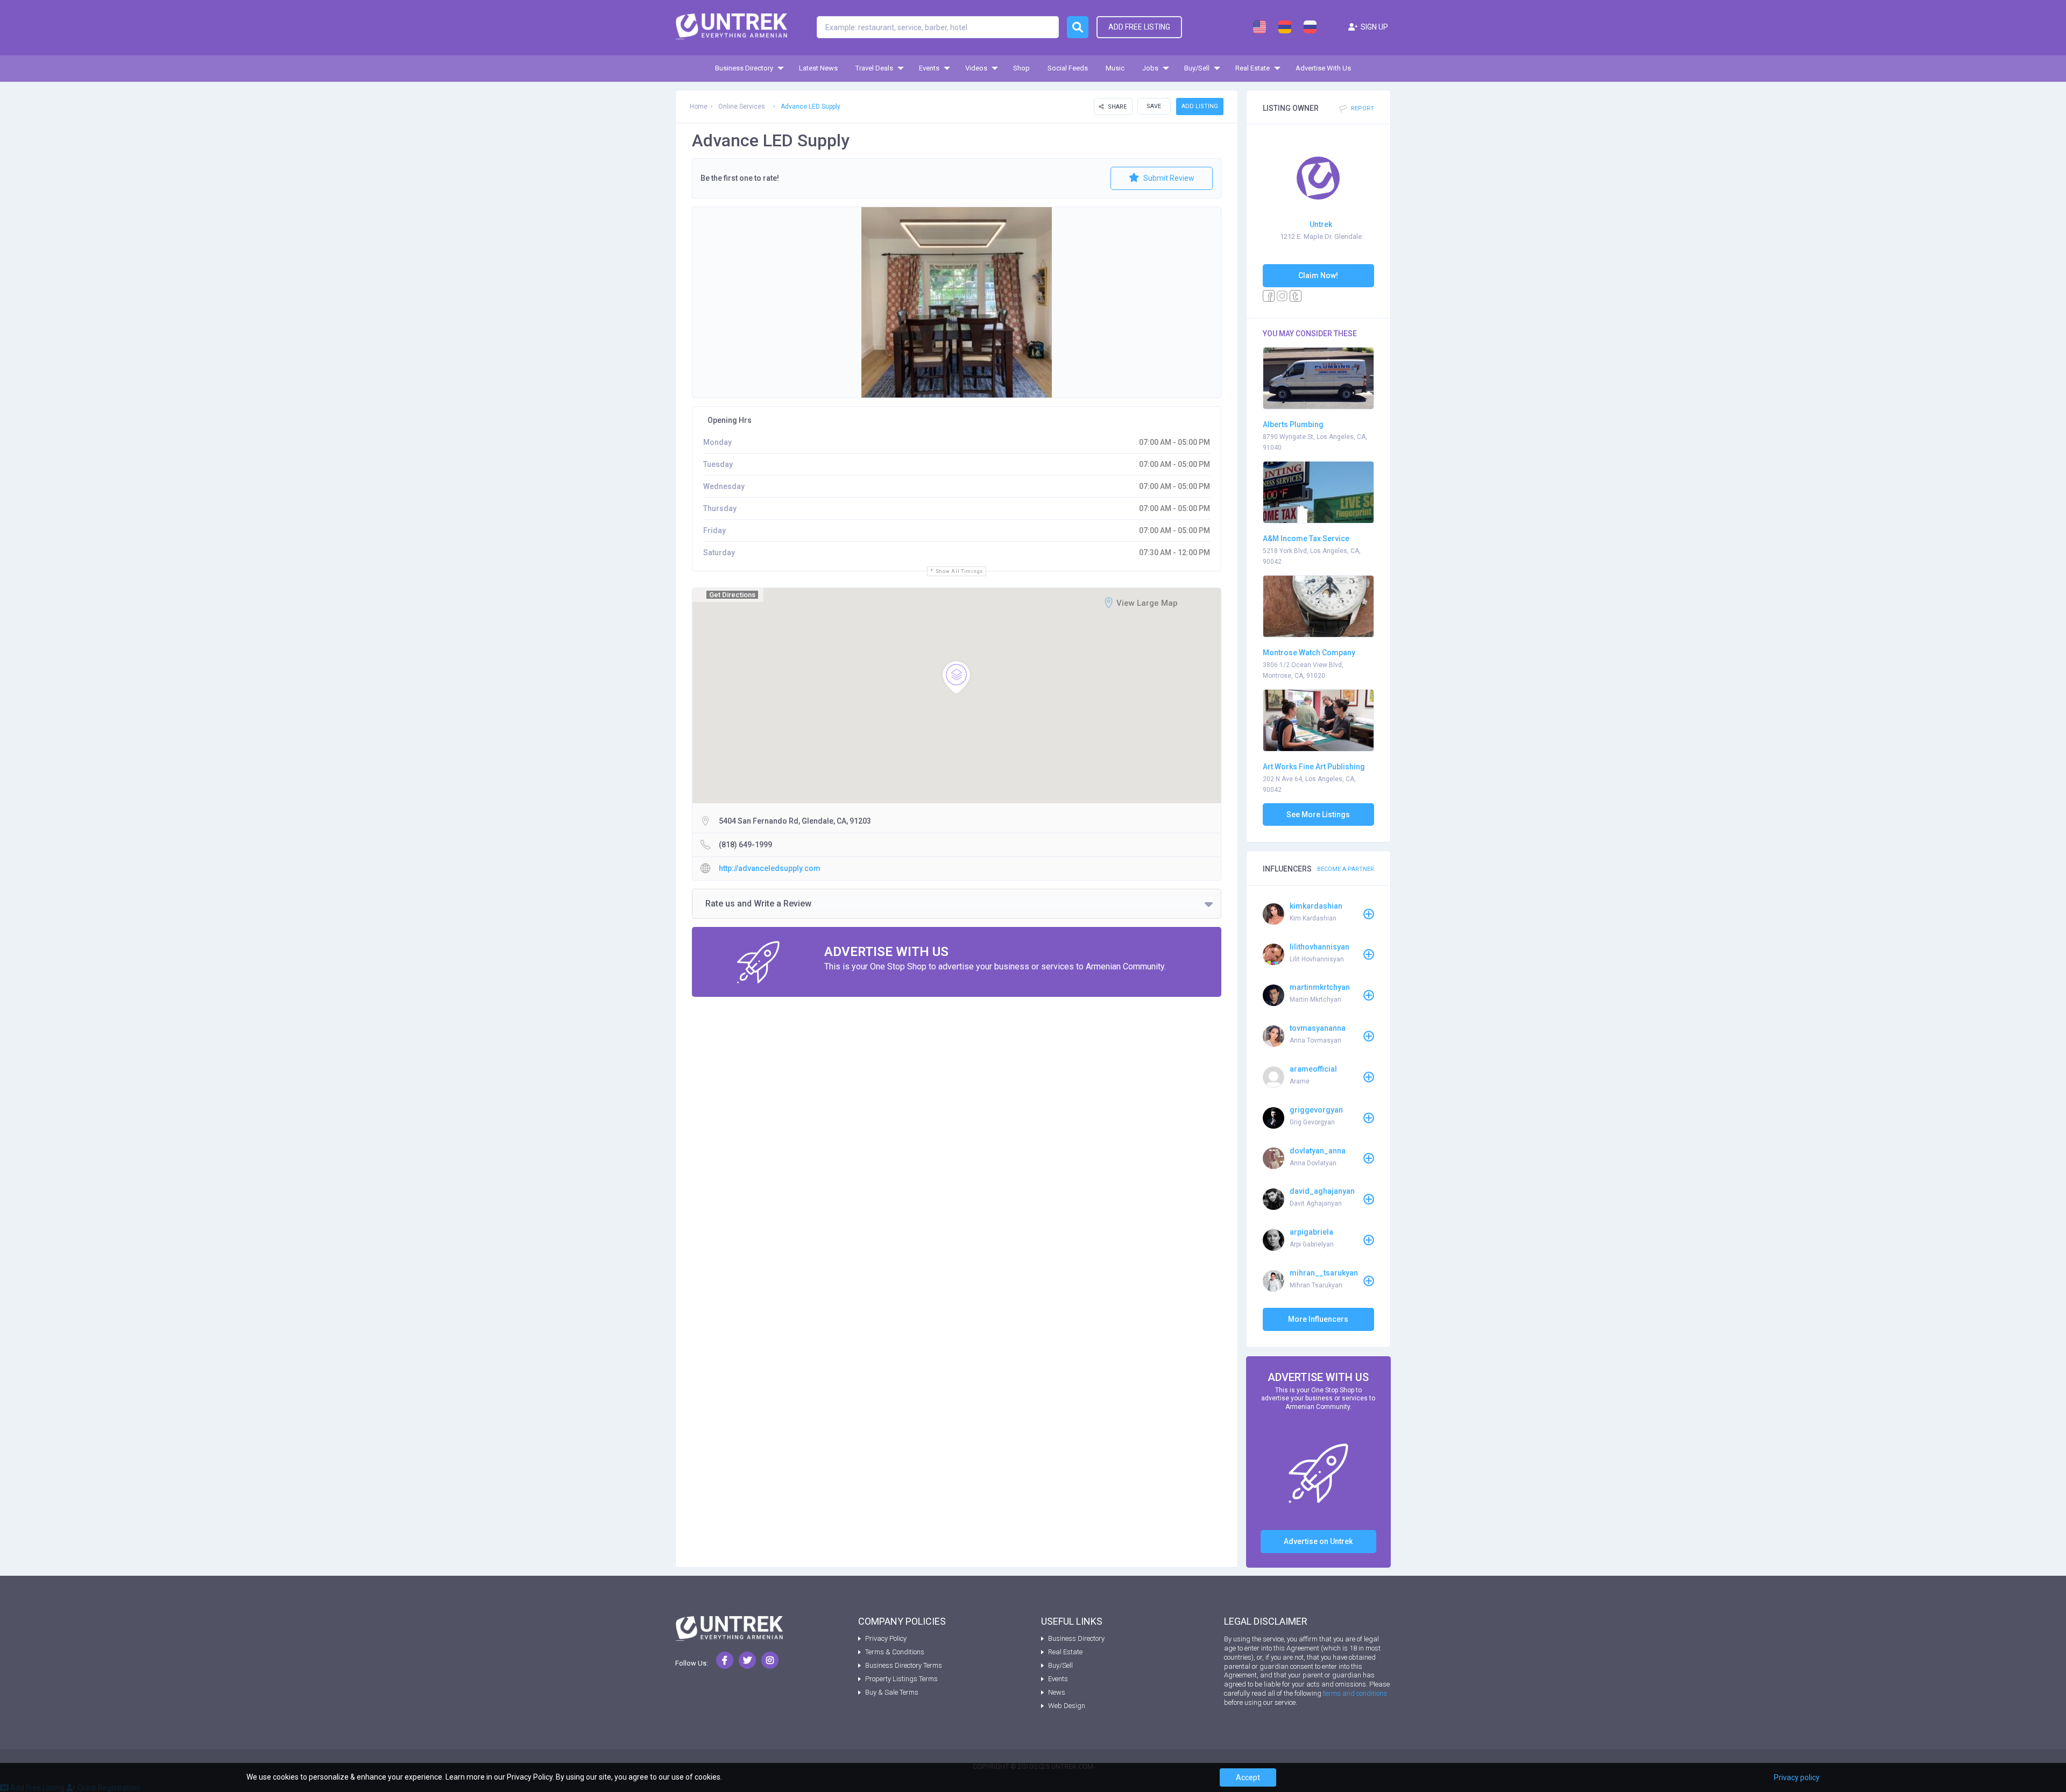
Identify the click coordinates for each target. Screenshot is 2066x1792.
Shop (1021, 68)
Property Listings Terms (901, 1679)
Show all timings (959, 571)
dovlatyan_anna (1318, 1151)
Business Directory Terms (904, 1665)
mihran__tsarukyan (1324, 1273)
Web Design (1067, 1706)
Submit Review (1168, 178)
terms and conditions (1355, 1693)
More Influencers (1318, 1319)
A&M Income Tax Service (1306, 539)
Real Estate (1253, 68)
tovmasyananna (1318, 1028)
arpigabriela (1311, 1232)
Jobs (1150, 68)
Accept (1248, 1777)
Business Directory (744, 68)
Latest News (818, 68)
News (1057, 1692)
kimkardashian (1316, 906)
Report (1362, 109)
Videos (976, 68)
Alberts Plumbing (1293, 424)
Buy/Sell (1197, 68)
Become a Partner (1346, 869)
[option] (957, 302)
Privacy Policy (886, 1638)
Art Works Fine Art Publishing (1314, 767)
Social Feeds (1068, 68)
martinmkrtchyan (1320, 987)
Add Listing (1200, 106)
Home (699, 107)
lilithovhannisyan (1319, 947)
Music (1115, 68)
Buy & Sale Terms (892, 1692)
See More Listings (1318, 814)
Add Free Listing (1139, 27)
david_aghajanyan (1322, 1191)
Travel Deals (874, 68)
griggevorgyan (1316, 1110)
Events (929, 68)
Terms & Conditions (895, 1652)
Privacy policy (1797, 1777)
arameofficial (1313, 1069)
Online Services (742, 107)
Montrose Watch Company (1309, 653)
